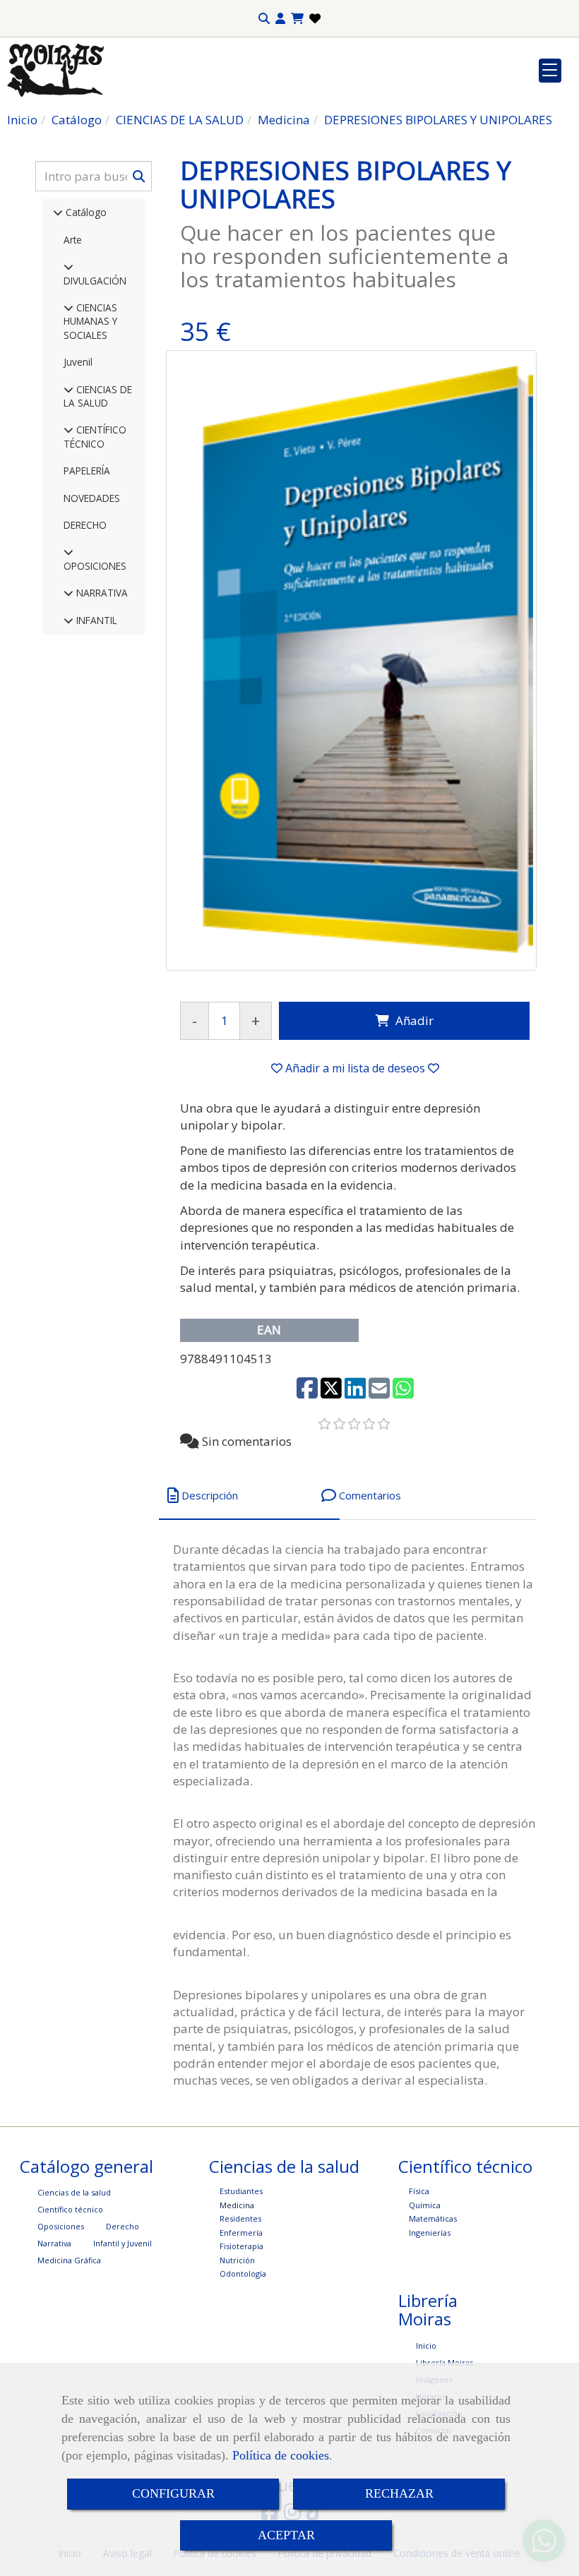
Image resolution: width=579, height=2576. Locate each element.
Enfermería (241, 2233)
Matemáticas (433, 2218)
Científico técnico (70, 2209)
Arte (73, 240)
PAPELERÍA (87, 471)
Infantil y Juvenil (123, 2243)
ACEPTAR (286, 2535)
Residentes (240, 2218)
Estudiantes (241, 2191)
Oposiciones (61, 2226)
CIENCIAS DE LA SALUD (98, 396)
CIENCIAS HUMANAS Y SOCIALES (90, 321)
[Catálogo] (58, 212)
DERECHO (85, 525)
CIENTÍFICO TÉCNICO (95, 436)
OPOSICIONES (95, 566)
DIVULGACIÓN (95, 281)
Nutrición (237, 2260)
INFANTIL (95, 620)
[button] (280, 19)
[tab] (249, 1496)
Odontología (243, 2274)
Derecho (123, 2226)
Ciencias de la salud (74, 2192)
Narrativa (54, 2243)
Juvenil (78, 362)
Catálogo (85, 212)
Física (419, 2191)
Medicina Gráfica (69, 2260)
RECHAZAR (399, 2493)
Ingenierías (430, 2233)
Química (425, 2205)
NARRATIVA (101, 593)
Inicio (426, 2346)
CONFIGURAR (173, 2493)
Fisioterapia (241, 2246)
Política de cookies (281, 2455)
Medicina (237, 2205)
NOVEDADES (92, 498)
